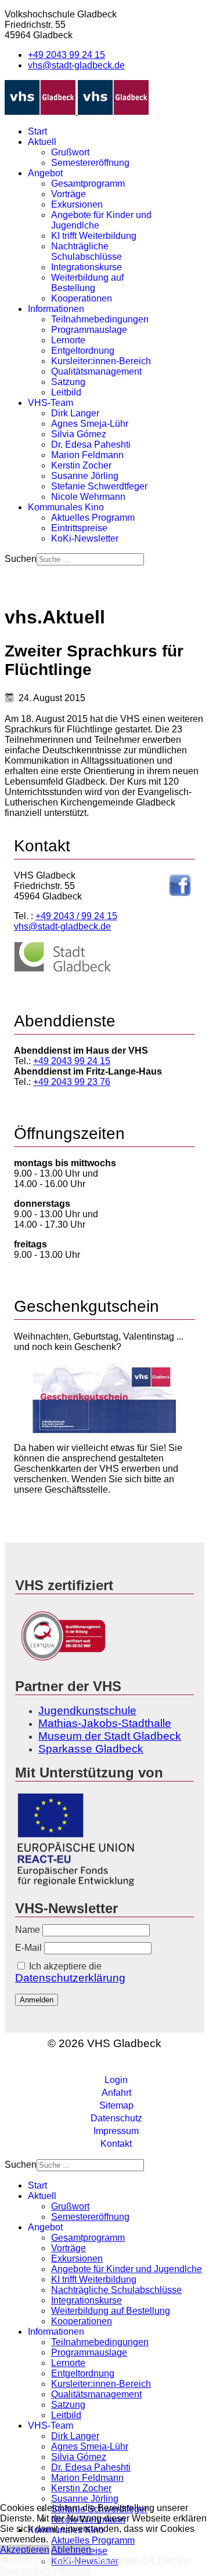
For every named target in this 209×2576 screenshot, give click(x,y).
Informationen (56, 309)
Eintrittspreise (79, 528)
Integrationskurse (87, 267)
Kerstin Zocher (81, 465)
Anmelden (37, 2000)
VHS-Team (51, 403)
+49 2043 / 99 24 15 (76, 916)
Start (37, 131)
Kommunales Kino (66, 507)
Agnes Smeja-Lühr (90, 424)
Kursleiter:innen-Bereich (101, 361)
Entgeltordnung (83, 351)
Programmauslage (89, 330)
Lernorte (68, 340)
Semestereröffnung (90, 163)
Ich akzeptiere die (70, 1973)
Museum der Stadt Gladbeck (110, 1736)
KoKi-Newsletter (85, 538)
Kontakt (116, 2144)
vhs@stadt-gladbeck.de (76, 65)
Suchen (21, 559)
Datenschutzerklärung (70, 1978)
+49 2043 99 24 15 (66, 55)
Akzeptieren (25, 2550)
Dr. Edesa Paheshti (91, 445)
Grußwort (70, 152)
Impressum (116, 2131)
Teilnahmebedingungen (100, 319)
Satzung (68, 382)
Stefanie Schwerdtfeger (99, 486)
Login (116, 2080)
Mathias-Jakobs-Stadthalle (105, 1723)
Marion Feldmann (87, 455)
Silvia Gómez (79, 434)
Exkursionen (77, 204)
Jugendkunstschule (87, 1710)
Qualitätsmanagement (96, 371)
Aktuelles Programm (93, 518)
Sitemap (116, 2105)
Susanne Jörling (85, 476)
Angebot (45, 173)
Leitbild (66, 392)
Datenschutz (116, 2118)
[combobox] (90, 559)
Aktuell (42, 142)
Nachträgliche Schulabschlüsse (87, 251)
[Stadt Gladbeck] (63, 969)
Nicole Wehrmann (88, 497)
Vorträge (69, 194)
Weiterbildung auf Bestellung (87, 283)
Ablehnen (71, 2550)
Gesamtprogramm (88, 184)
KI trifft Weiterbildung (94, 236)
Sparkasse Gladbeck (91, 1749)
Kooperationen (82, 298)
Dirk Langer (75, 413)
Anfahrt (116, 2093)
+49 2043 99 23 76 (72, 1082)
